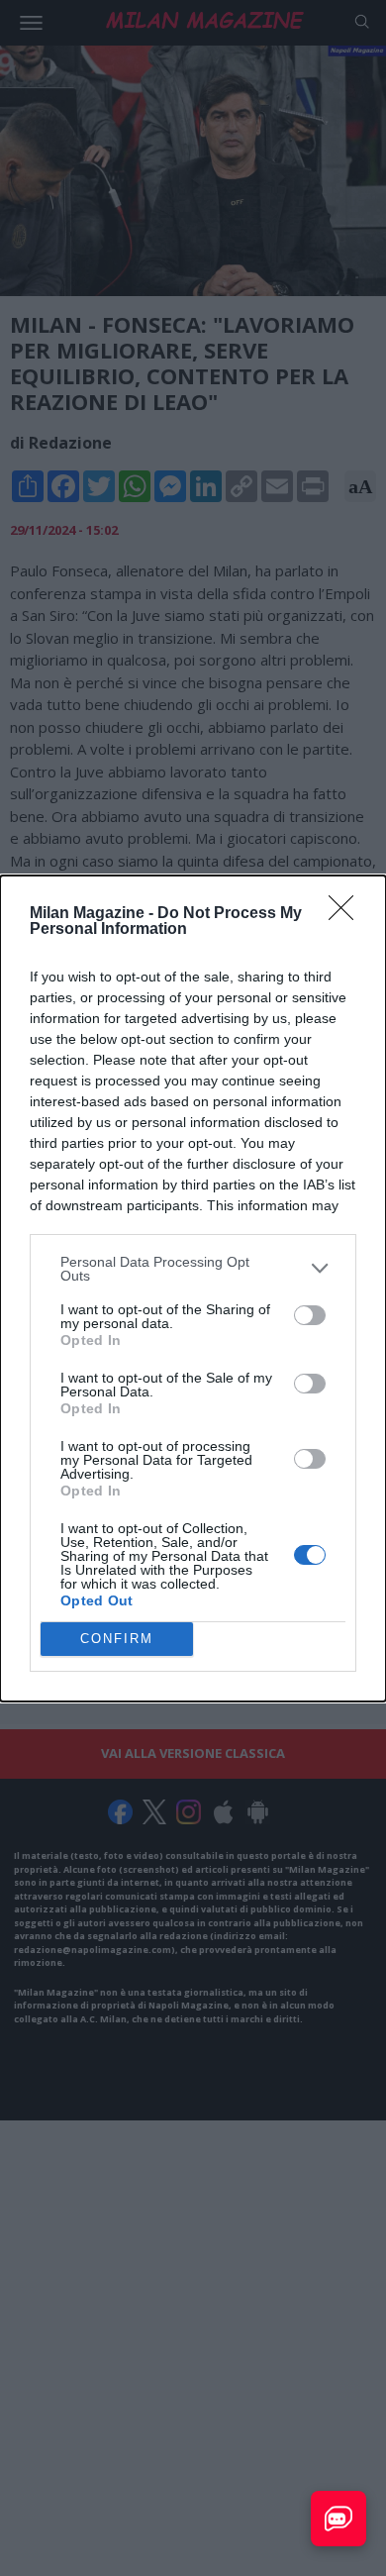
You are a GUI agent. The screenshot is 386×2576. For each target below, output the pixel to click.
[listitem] (193, 1269)
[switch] (310, 1315)
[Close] (347, 914)
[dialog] (193, 1288)
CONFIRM (117, 1639)
